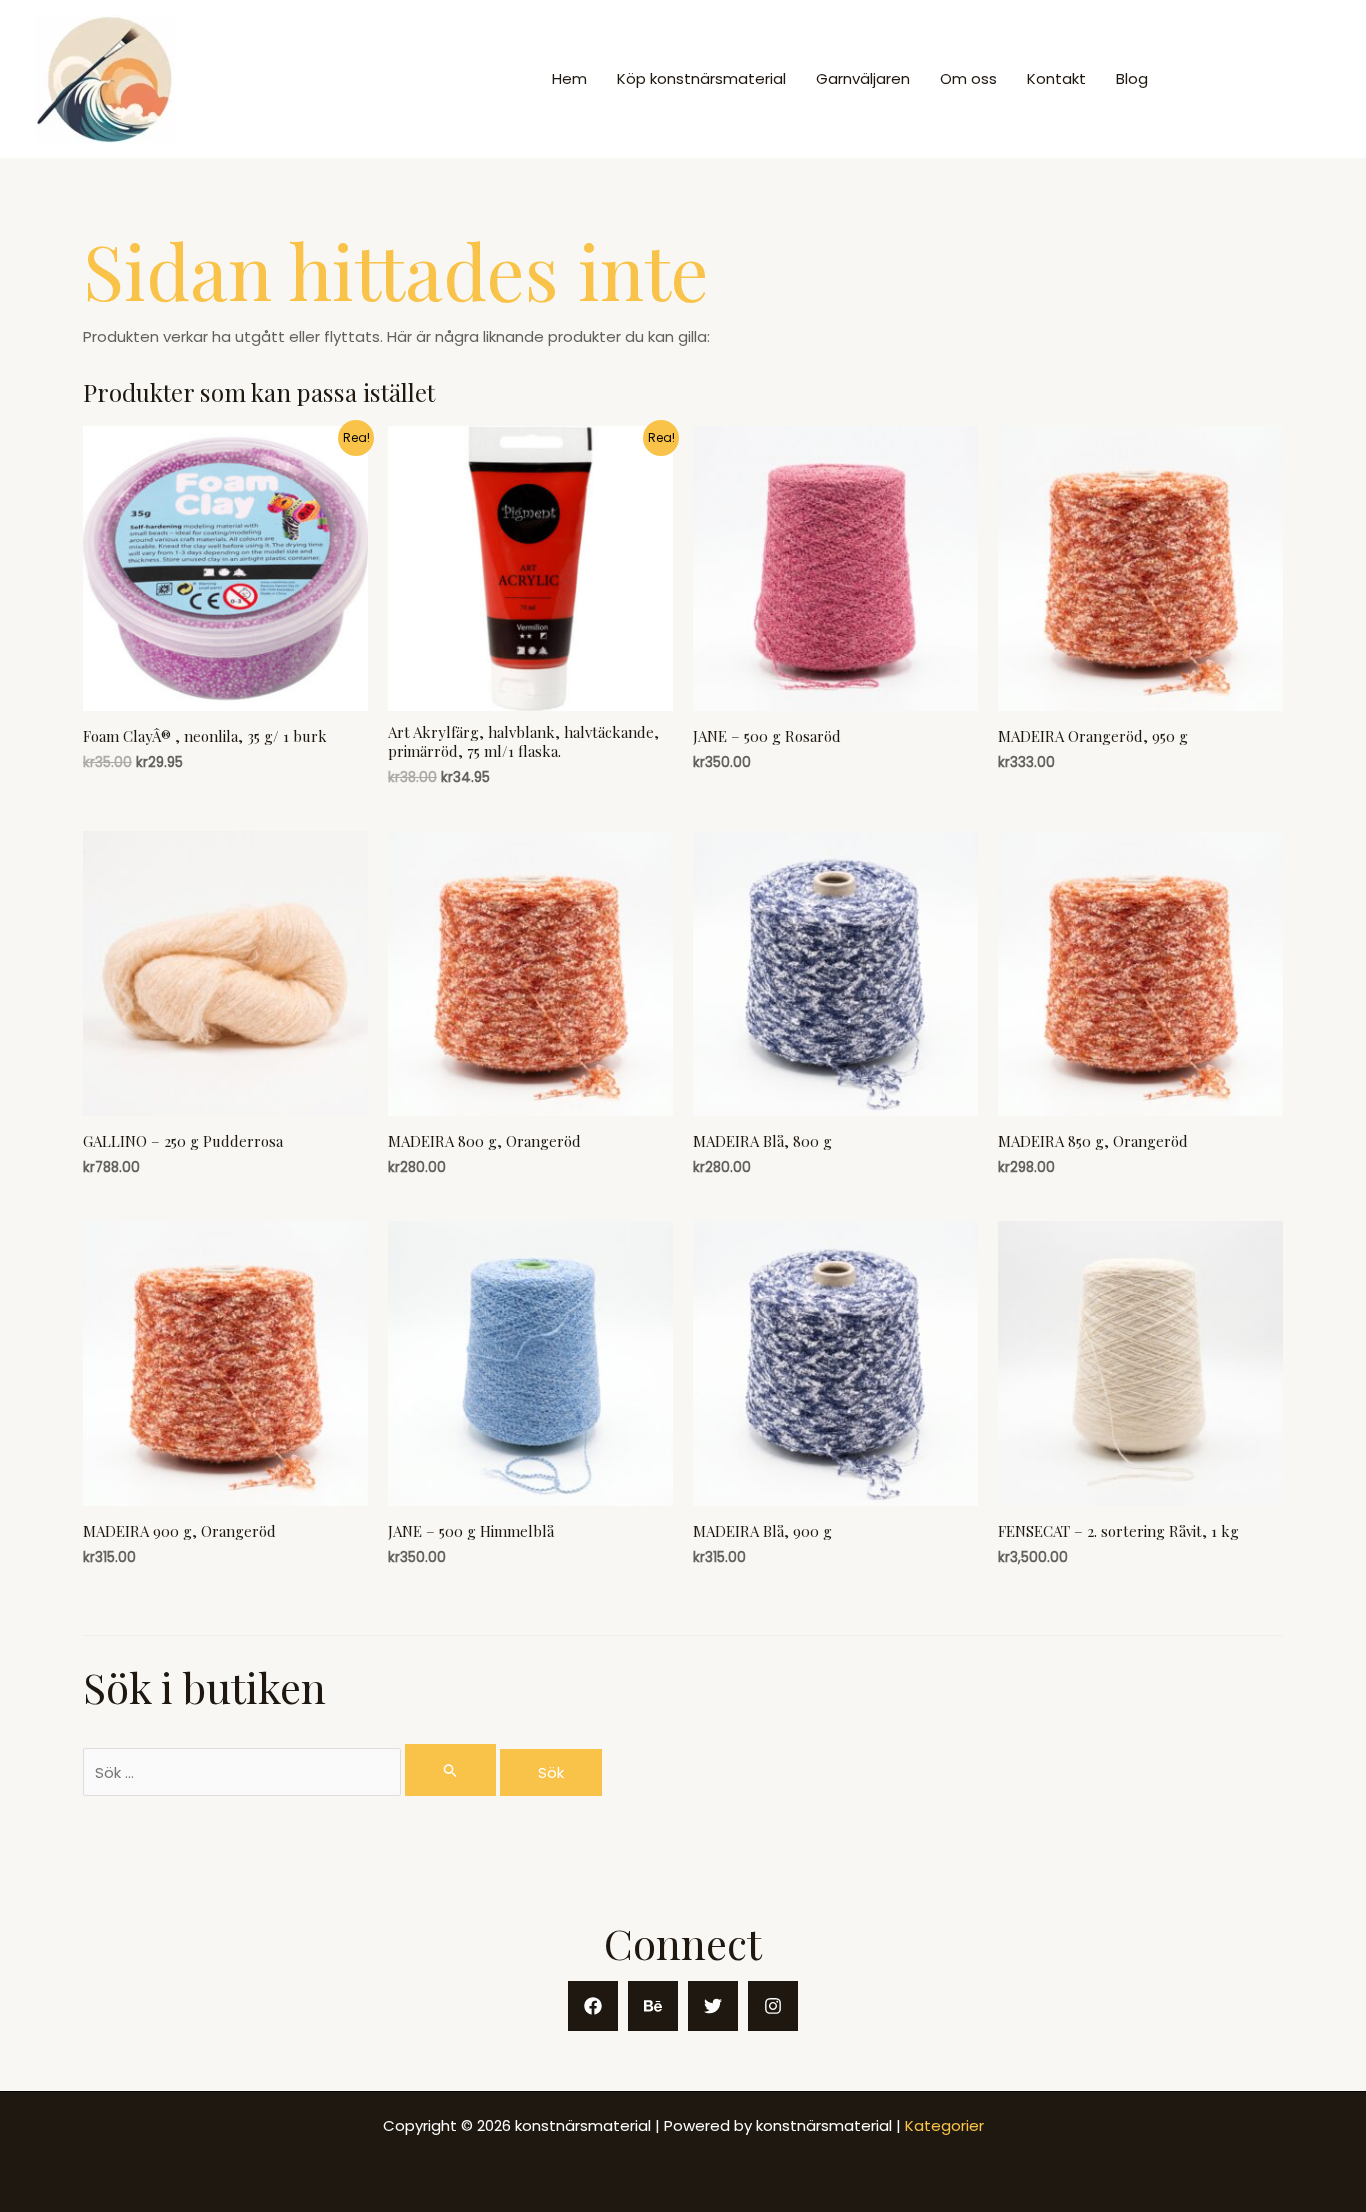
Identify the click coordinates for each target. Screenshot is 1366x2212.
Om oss (968, 78)
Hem (569, 78)
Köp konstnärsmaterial (701, 78)
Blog (1132, 78)
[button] (1257, 79)
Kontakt (1056, 78)
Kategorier (944, 2125)
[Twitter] (713, 2006)
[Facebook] (593, 2006)
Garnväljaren (863, 78)
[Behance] (653, 2006)
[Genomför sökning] (451, 1770)
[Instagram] (773, 2006)
